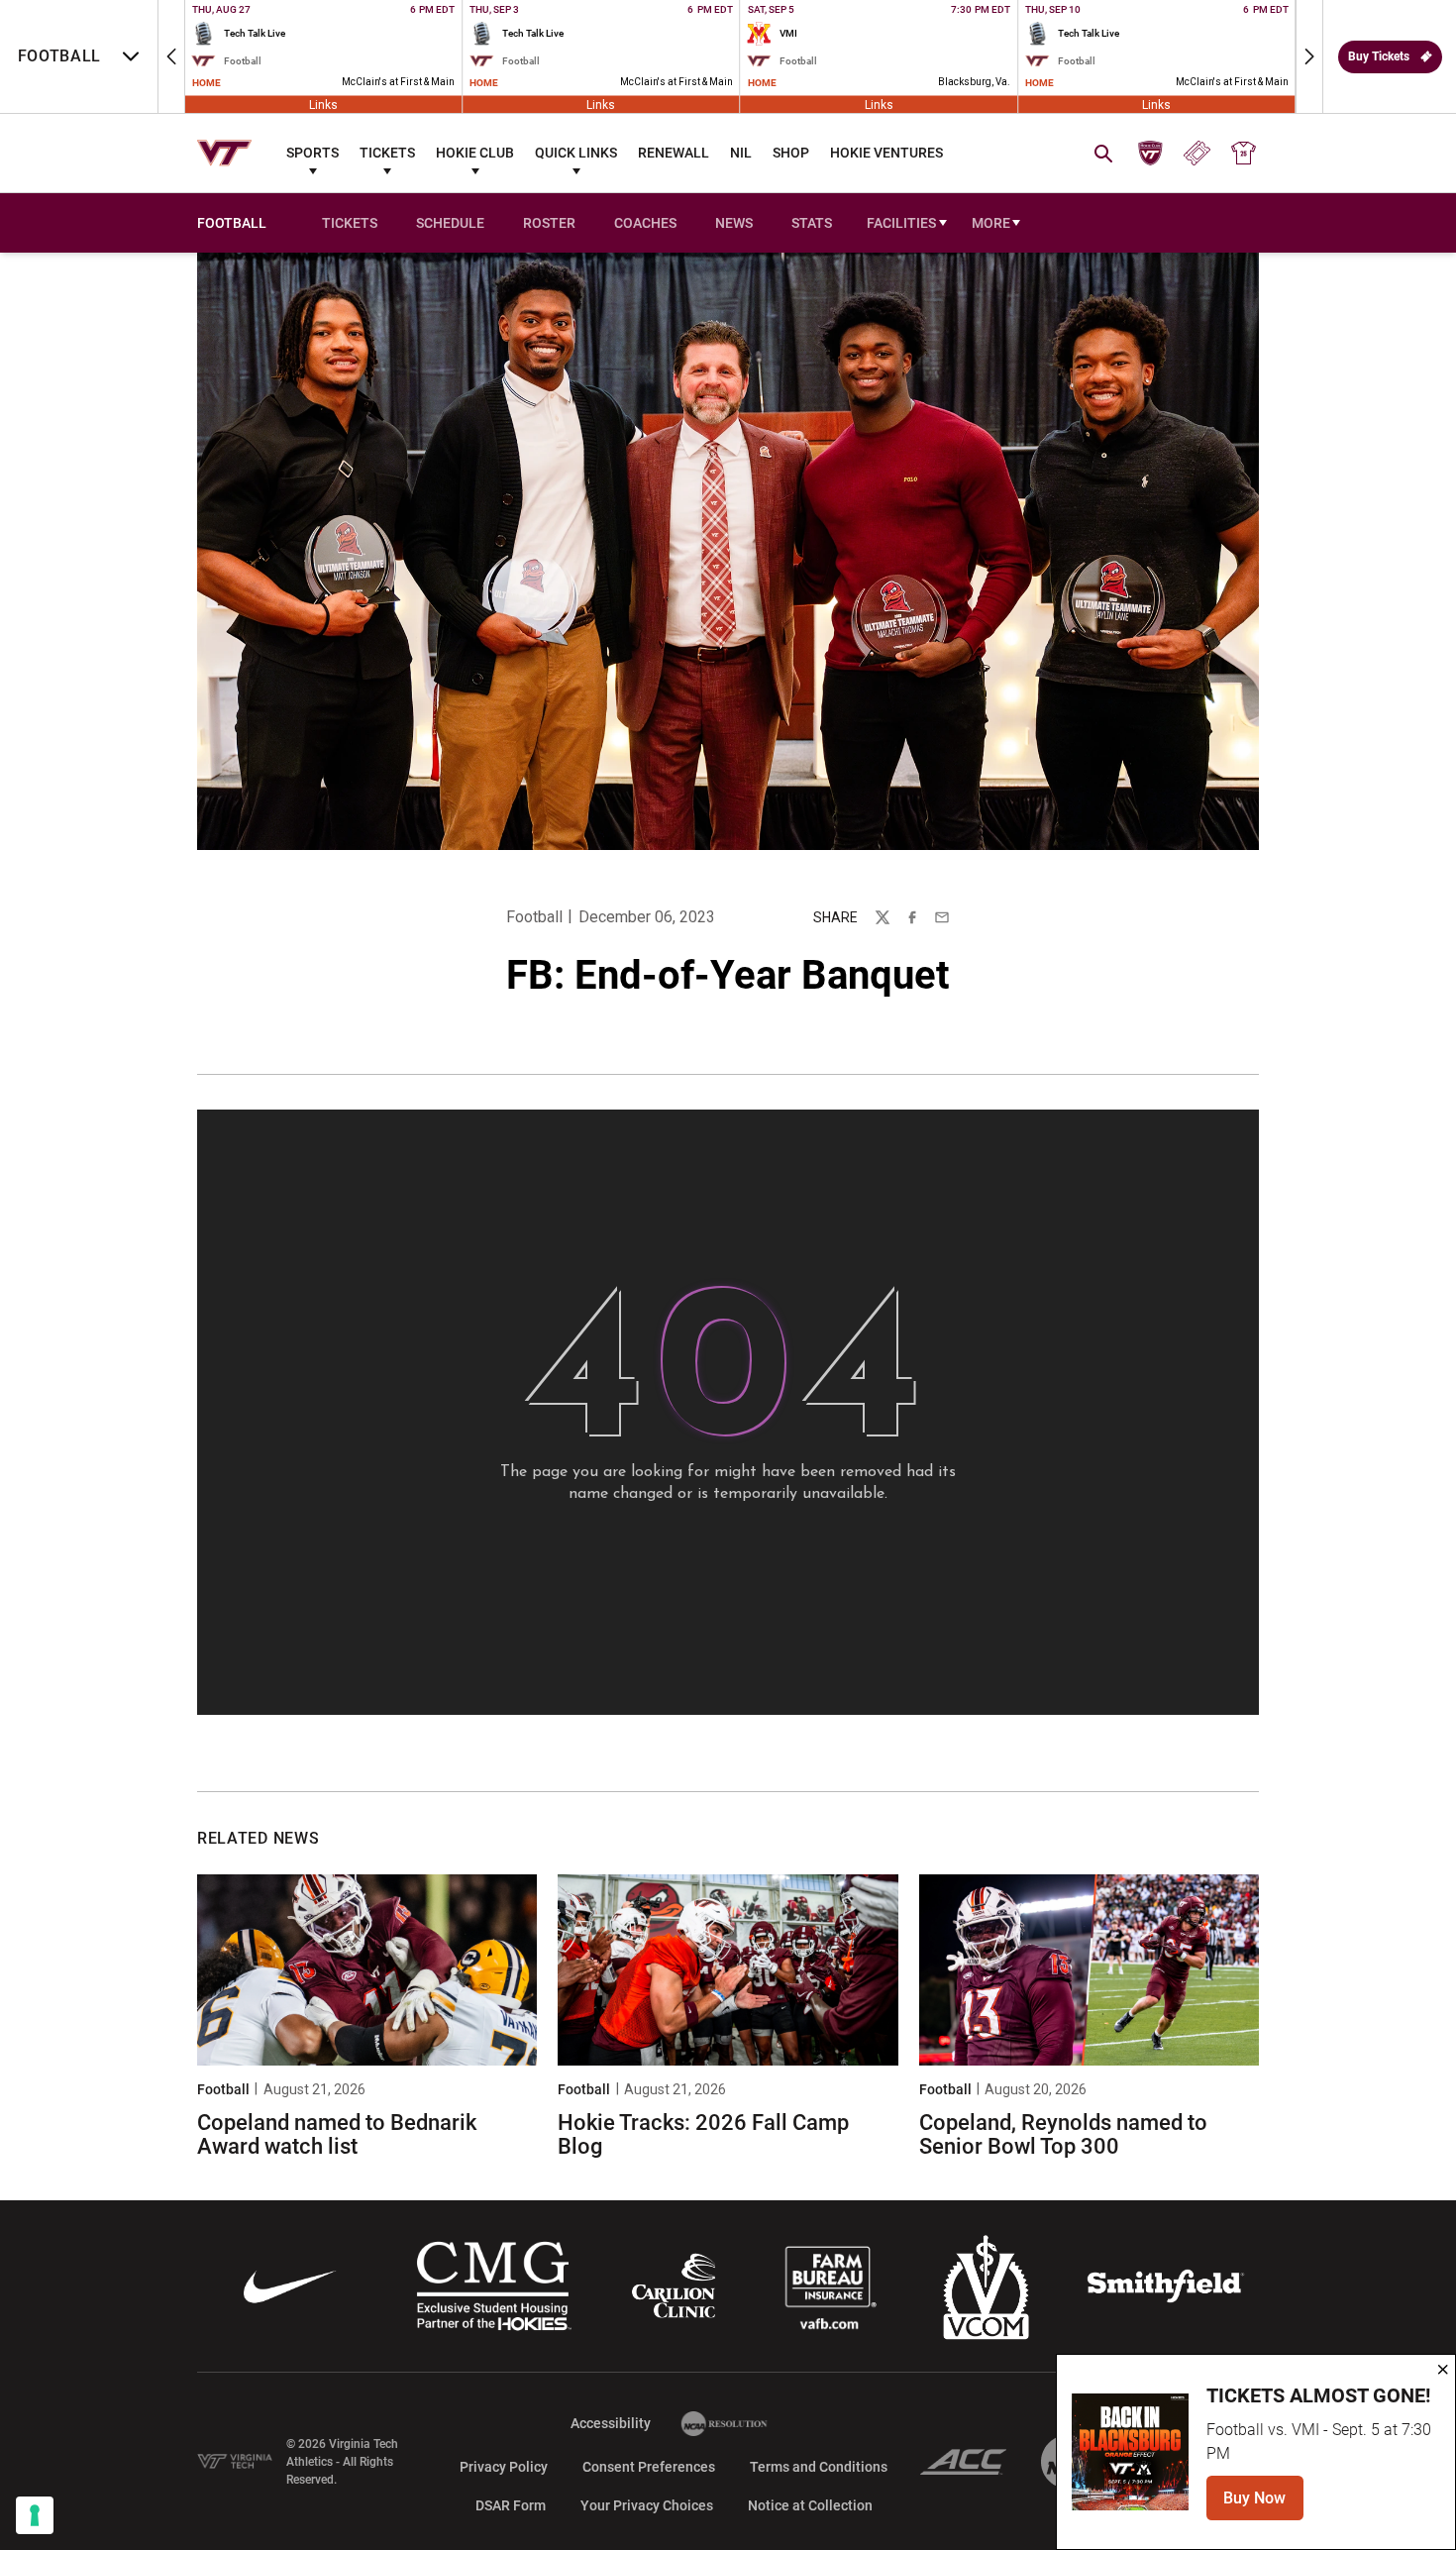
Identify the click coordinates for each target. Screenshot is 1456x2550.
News (734, 223)
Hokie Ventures (886, 153)
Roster (549, 223)
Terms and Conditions (819, 2467)
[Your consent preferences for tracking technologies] (35, 2515)
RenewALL (674, 153)
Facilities (901, 223)
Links (323, 104)
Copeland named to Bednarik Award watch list (337, 2134)
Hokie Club (475, 153)
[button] (171, 56)
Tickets (387, 153)
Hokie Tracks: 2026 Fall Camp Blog (703, 2134)
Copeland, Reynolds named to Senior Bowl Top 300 (1063, 2134)
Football (534, 917)
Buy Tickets (1379, 56)
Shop (791, 153)
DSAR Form (511, 2505)
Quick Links (576, 153)
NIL (741, 153)
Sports (312, 153)
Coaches (645, 223)
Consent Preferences (649, 2467)
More (991, 223)
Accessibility (611, 2423)
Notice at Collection (810, 2505)
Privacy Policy (504, 2467)
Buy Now (1263, 2504)
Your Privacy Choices (647, 2505)
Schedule (450, 223)
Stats (812, 223)
